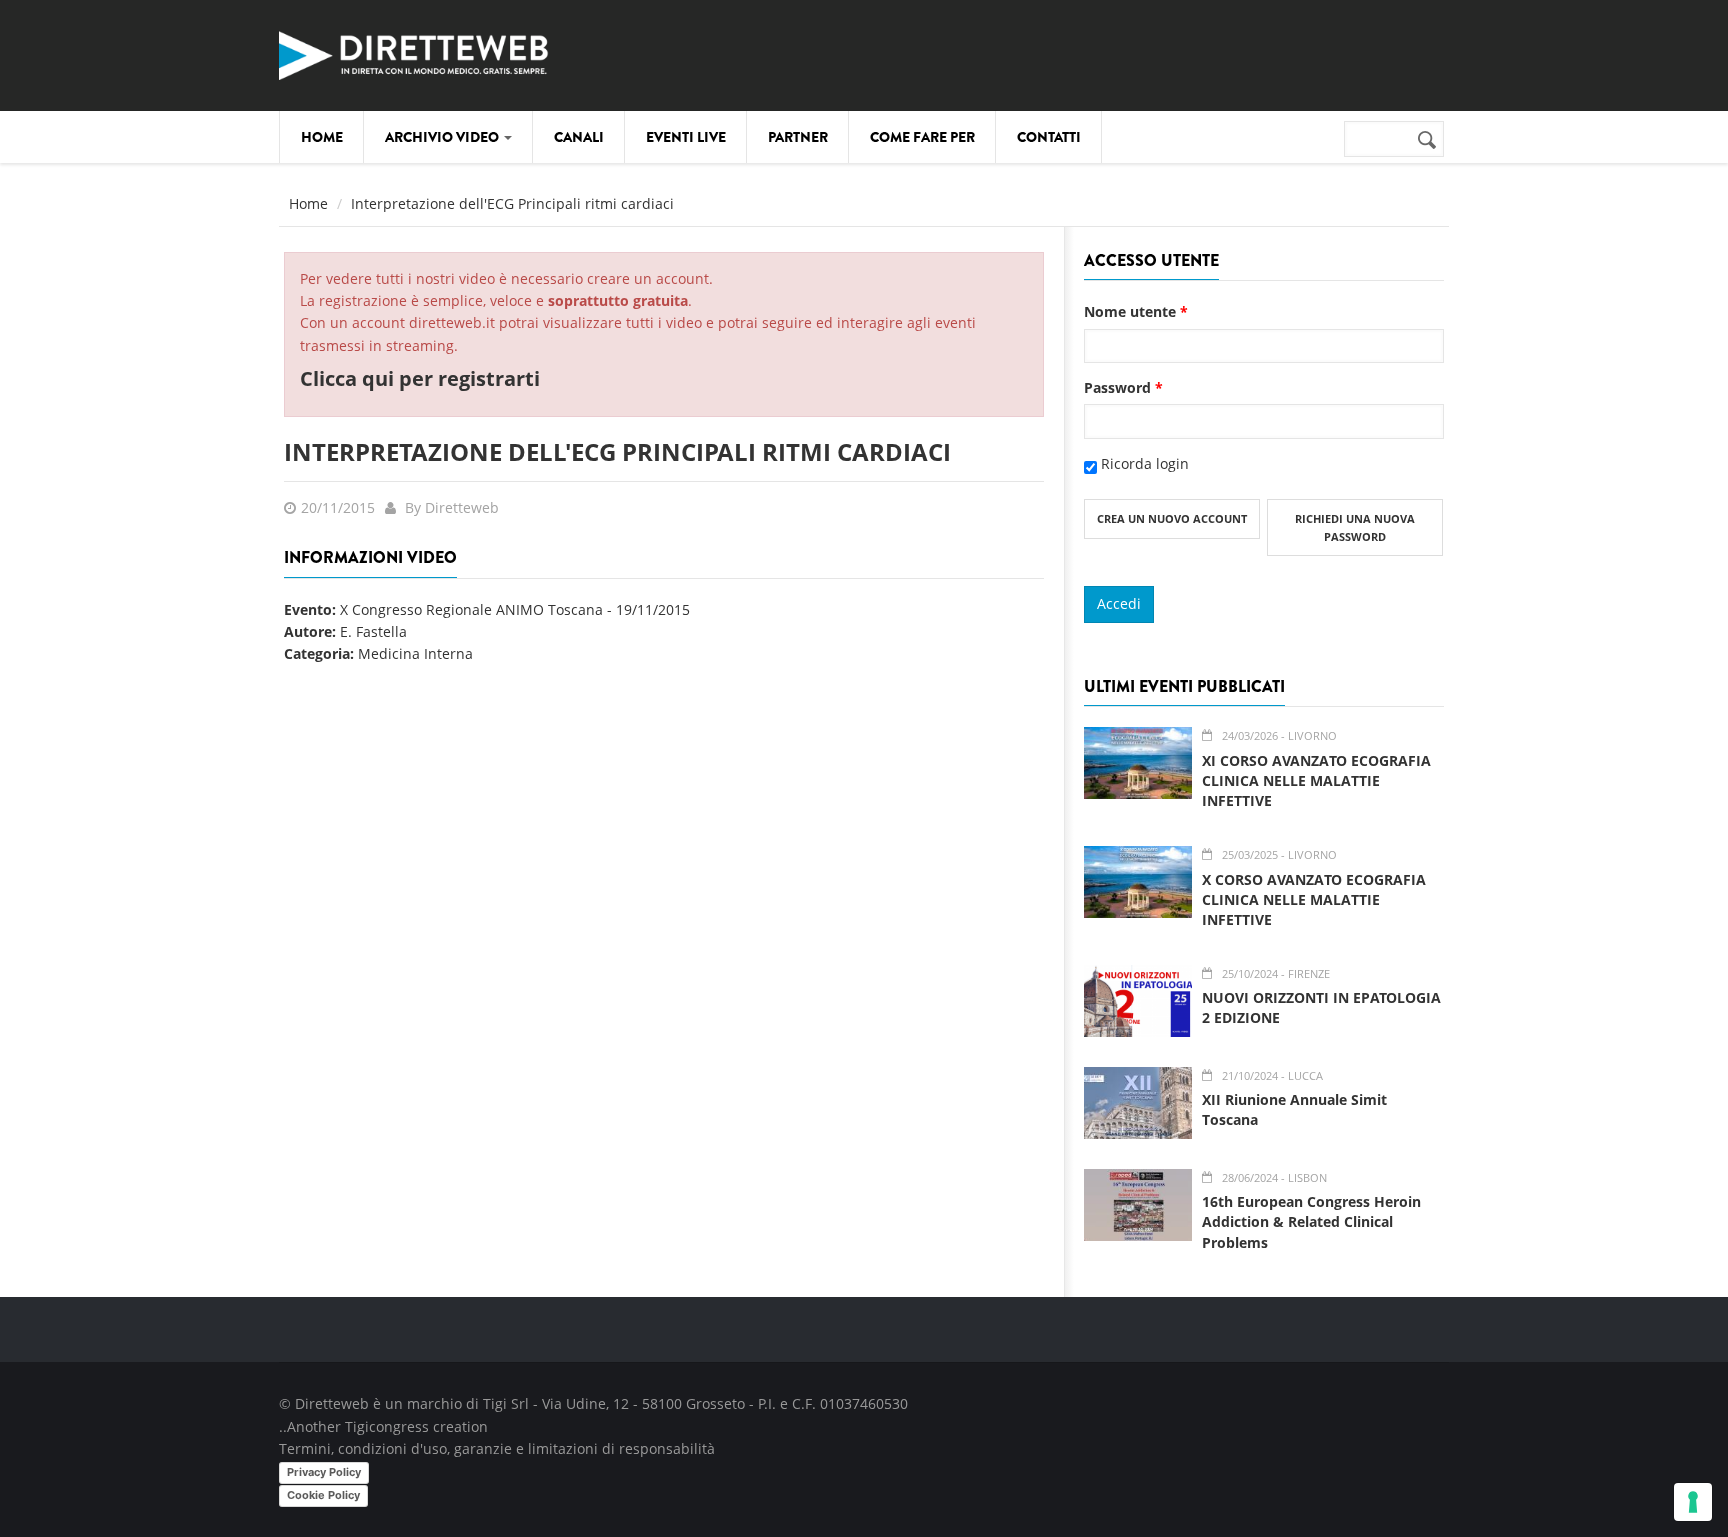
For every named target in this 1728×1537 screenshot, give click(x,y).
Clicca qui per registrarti (420, 378)
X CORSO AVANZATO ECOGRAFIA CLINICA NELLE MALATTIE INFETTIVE (1314, 899)
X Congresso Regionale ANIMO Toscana (471, 609)
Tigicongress (387, 1426)
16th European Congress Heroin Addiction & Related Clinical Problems (1311, 1221)
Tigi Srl (506, 1403)
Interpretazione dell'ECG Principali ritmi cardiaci (617, 451)
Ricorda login (1145, 463)
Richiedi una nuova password (1355, 527)
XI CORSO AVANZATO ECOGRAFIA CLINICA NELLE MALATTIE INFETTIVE (1316, 780)
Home (322, 137)
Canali (579, 137)
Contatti (1049, 137)
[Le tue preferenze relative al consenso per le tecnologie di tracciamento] (1693, 1502)
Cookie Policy (323, 1495)
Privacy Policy (324, 1472)
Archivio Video (443, 137)
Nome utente (1136, 311)
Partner (798, 137)
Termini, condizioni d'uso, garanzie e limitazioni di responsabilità (497, 1448)
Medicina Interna (415, 653)
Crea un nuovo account (1172, 518)
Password (1123, 387)
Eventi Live (686, 137)
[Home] (414, 52)
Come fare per (922, 137)
